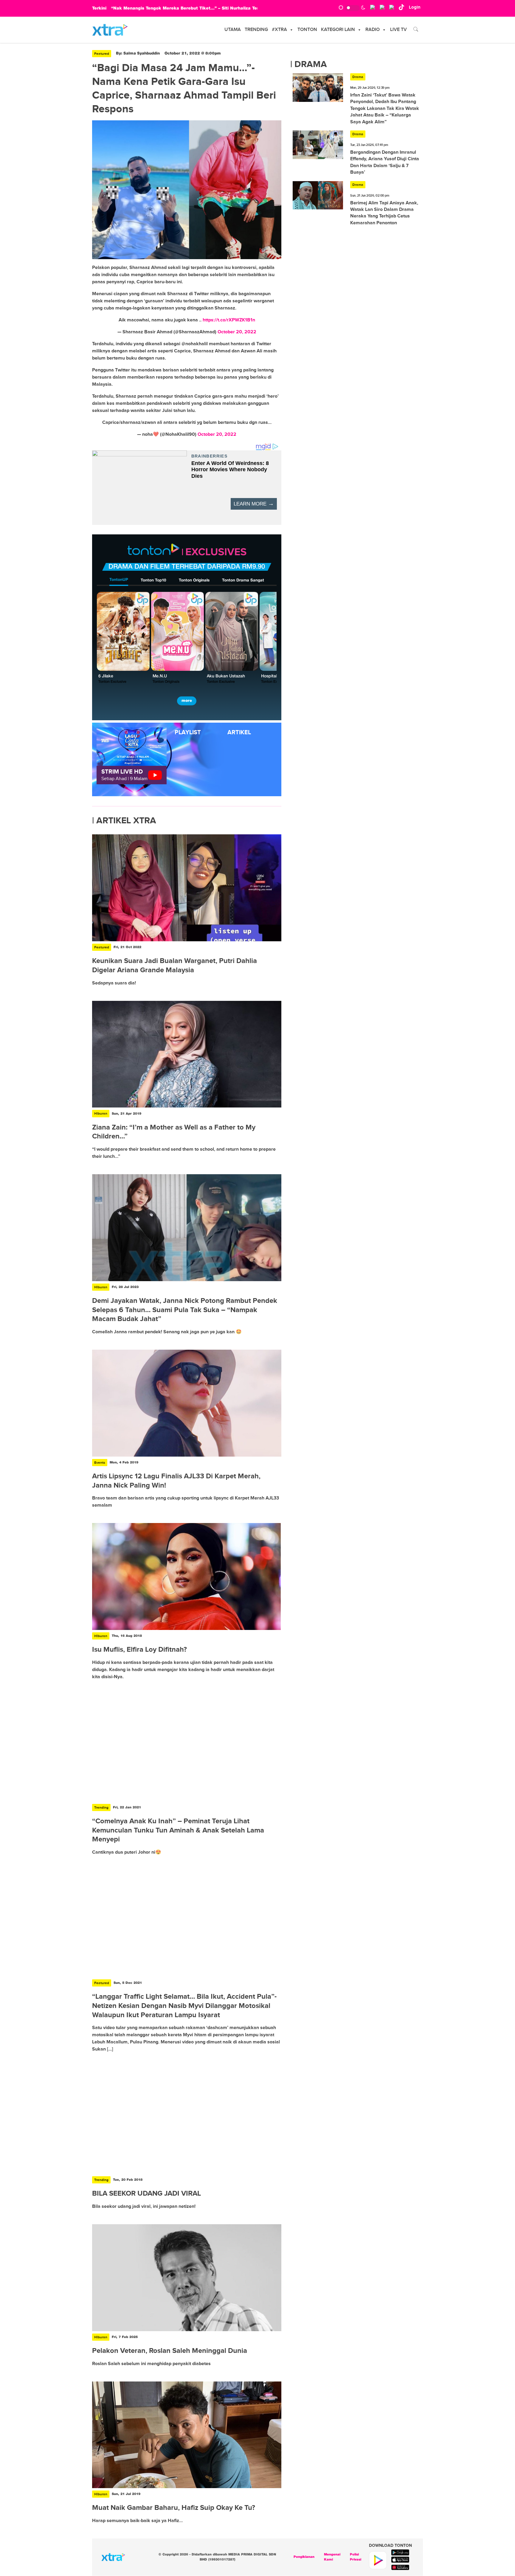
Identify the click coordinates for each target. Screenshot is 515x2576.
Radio (373, 30)
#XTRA (279, 30)
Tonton (307, 30)
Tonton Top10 (153, 580)
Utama (233, 30)
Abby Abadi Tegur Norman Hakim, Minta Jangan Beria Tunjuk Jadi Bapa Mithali (199, 8)
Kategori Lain (338, 30)
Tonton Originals (194, 580)
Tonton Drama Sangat (243, 580)
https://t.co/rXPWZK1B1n (229, 320)
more (187, 701)
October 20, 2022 (237, 332)
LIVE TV (398, 30)
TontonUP (119, 580)
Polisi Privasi (356, 2557)
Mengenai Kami (332, 2557)
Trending (256, 30)
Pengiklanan (304, 2557)
